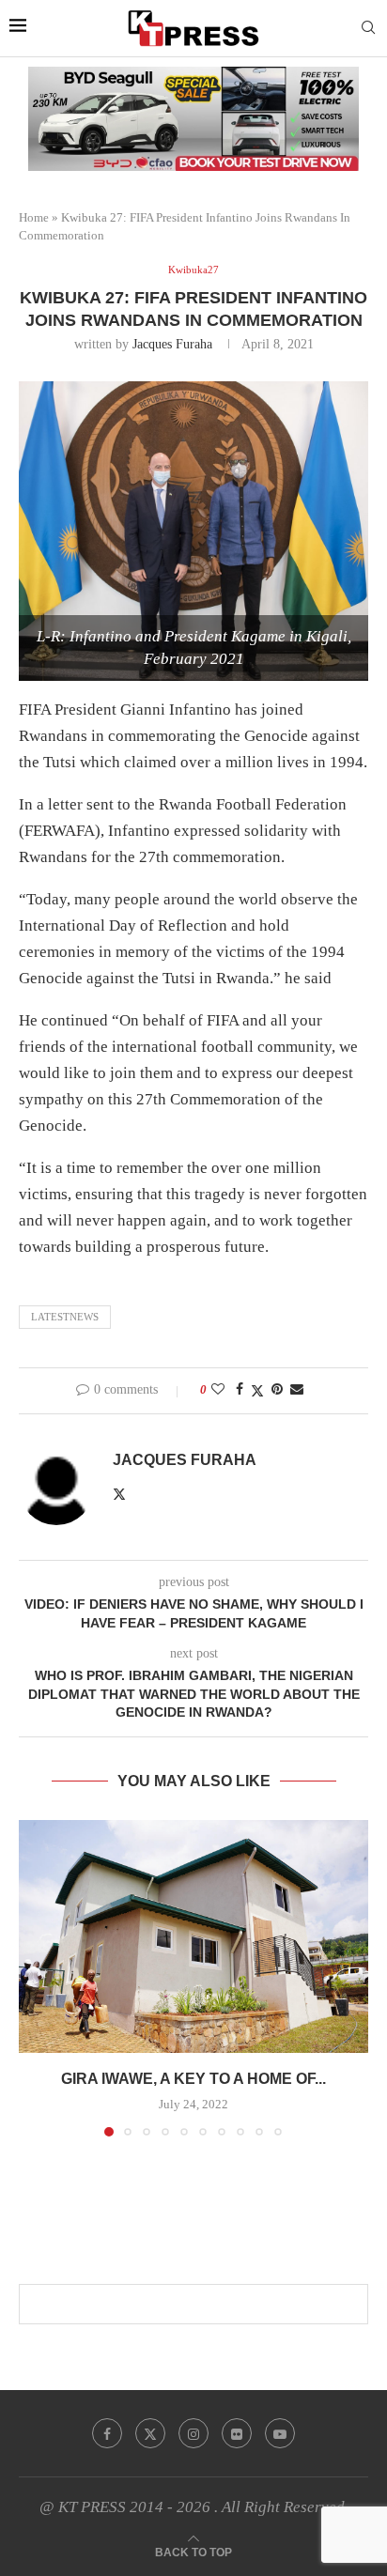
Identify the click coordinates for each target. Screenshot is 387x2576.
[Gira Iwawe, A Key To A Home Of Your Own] (193, 1936)
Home (34, 217)
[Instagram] (193, 2433)
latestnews (65, 1317)
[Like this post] (218, 1390)
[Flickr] (237, 2433)
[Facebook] (107, 2433)
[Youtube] (280, 2433)
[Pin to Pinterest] (277, 1390)
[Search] (368, 28)
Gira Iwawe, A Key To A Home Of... (193, 2079)
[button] (35, 1977)
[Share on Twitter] (257, 1391)
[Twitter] (150, 2433)
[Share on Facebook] (240, 1390)
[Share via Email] (297, 1390)
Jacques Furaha (172, 344)
